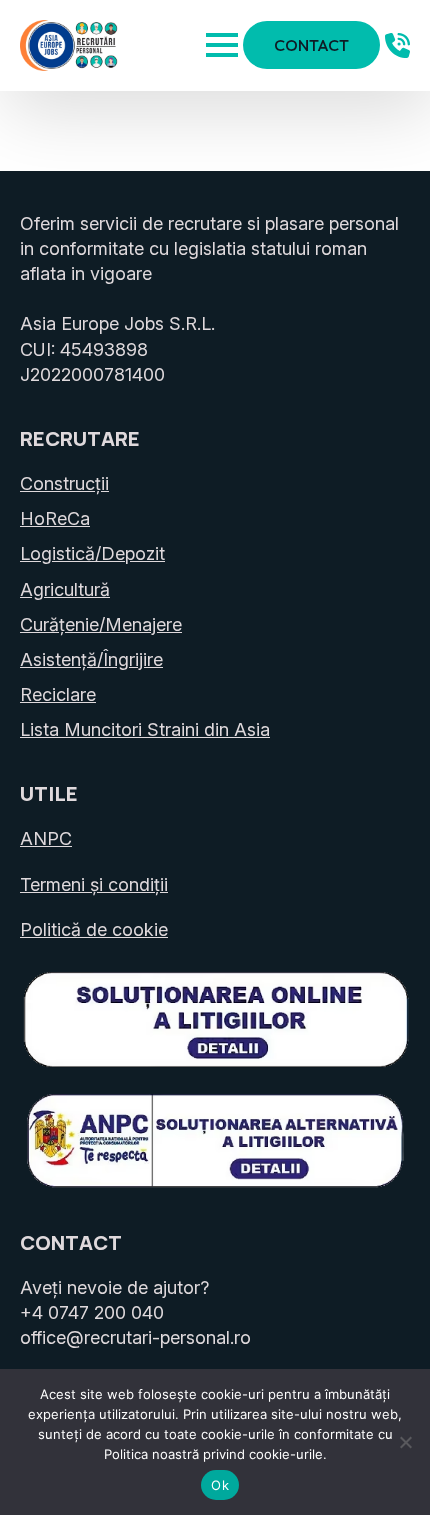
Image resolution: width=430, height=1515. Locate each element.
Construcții (64, 483)
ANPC (46, 838)
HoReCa (55, 518)
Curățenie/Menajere (101, 624)
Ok (220, 1485)
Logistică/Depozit (92, 553)
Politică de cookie (94, 929)
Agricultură (65, 589)
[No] (405, 1442)
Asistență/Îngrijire (91, 659)
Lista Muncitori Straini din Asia (145, 729)
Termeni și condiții (94, 884)
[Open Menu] (222, 45)
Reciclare (58, 694)
